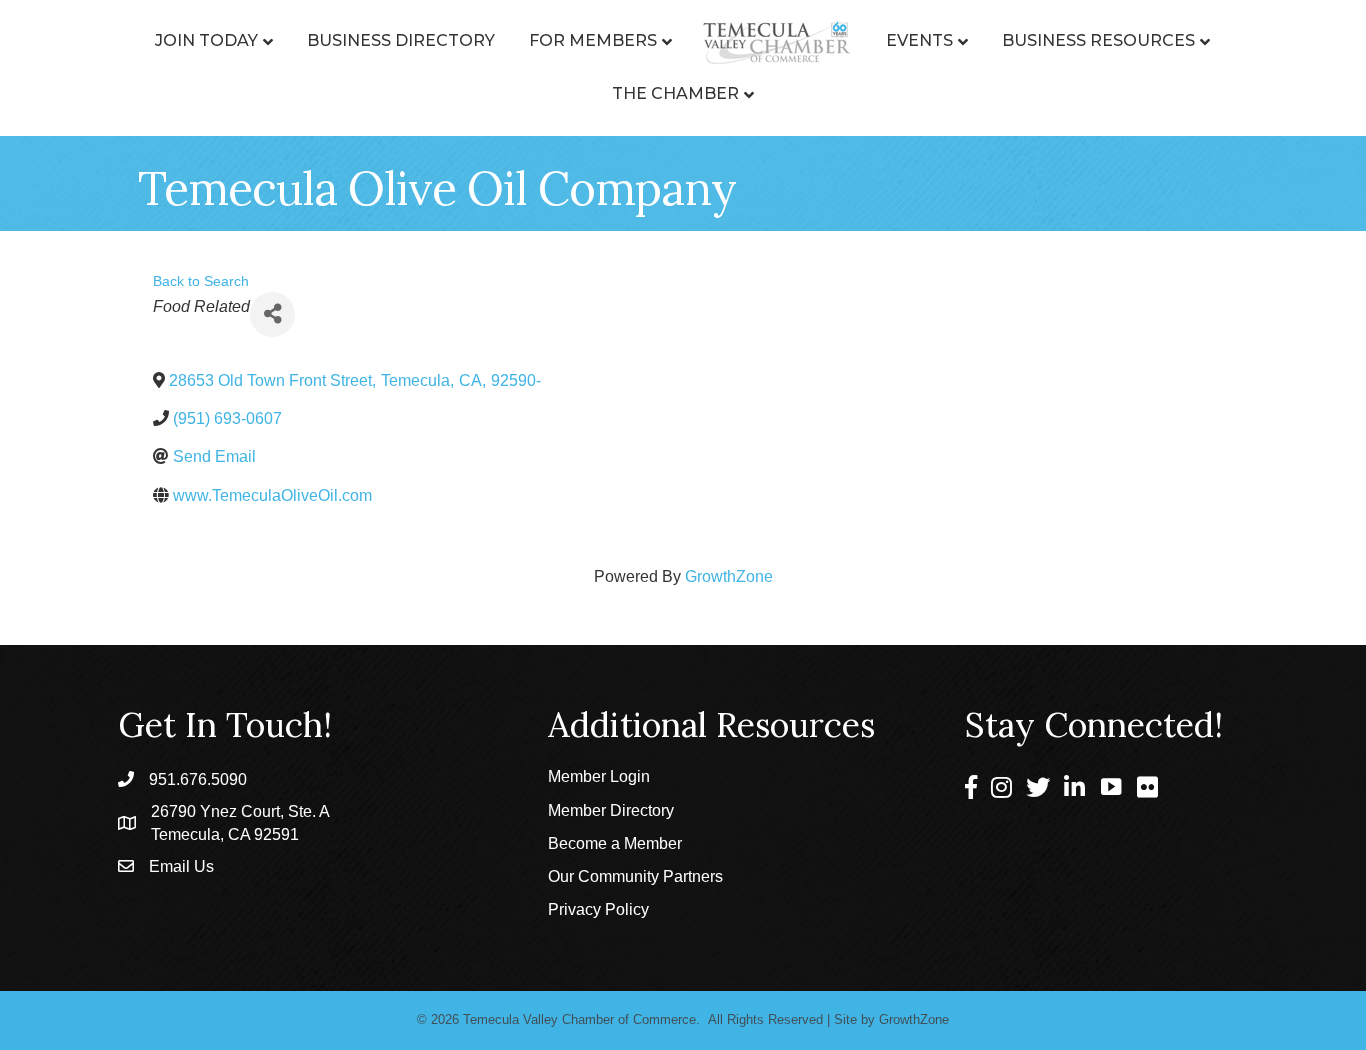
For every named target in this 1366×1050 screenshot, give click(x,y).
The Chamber (675, 93)
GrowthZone (729, 576)
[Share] (272, 314)
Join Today (206, 40)
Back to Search (201, 281)
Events (919, 40)
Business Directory (401, 40)
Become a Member (615, 843)
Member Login (599, 776)
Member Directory (611, 810)
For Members (593, 40)
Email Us (181, 866)
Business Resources (1098, 40)
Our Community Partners (635, 876)
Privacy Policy (598, 909)
